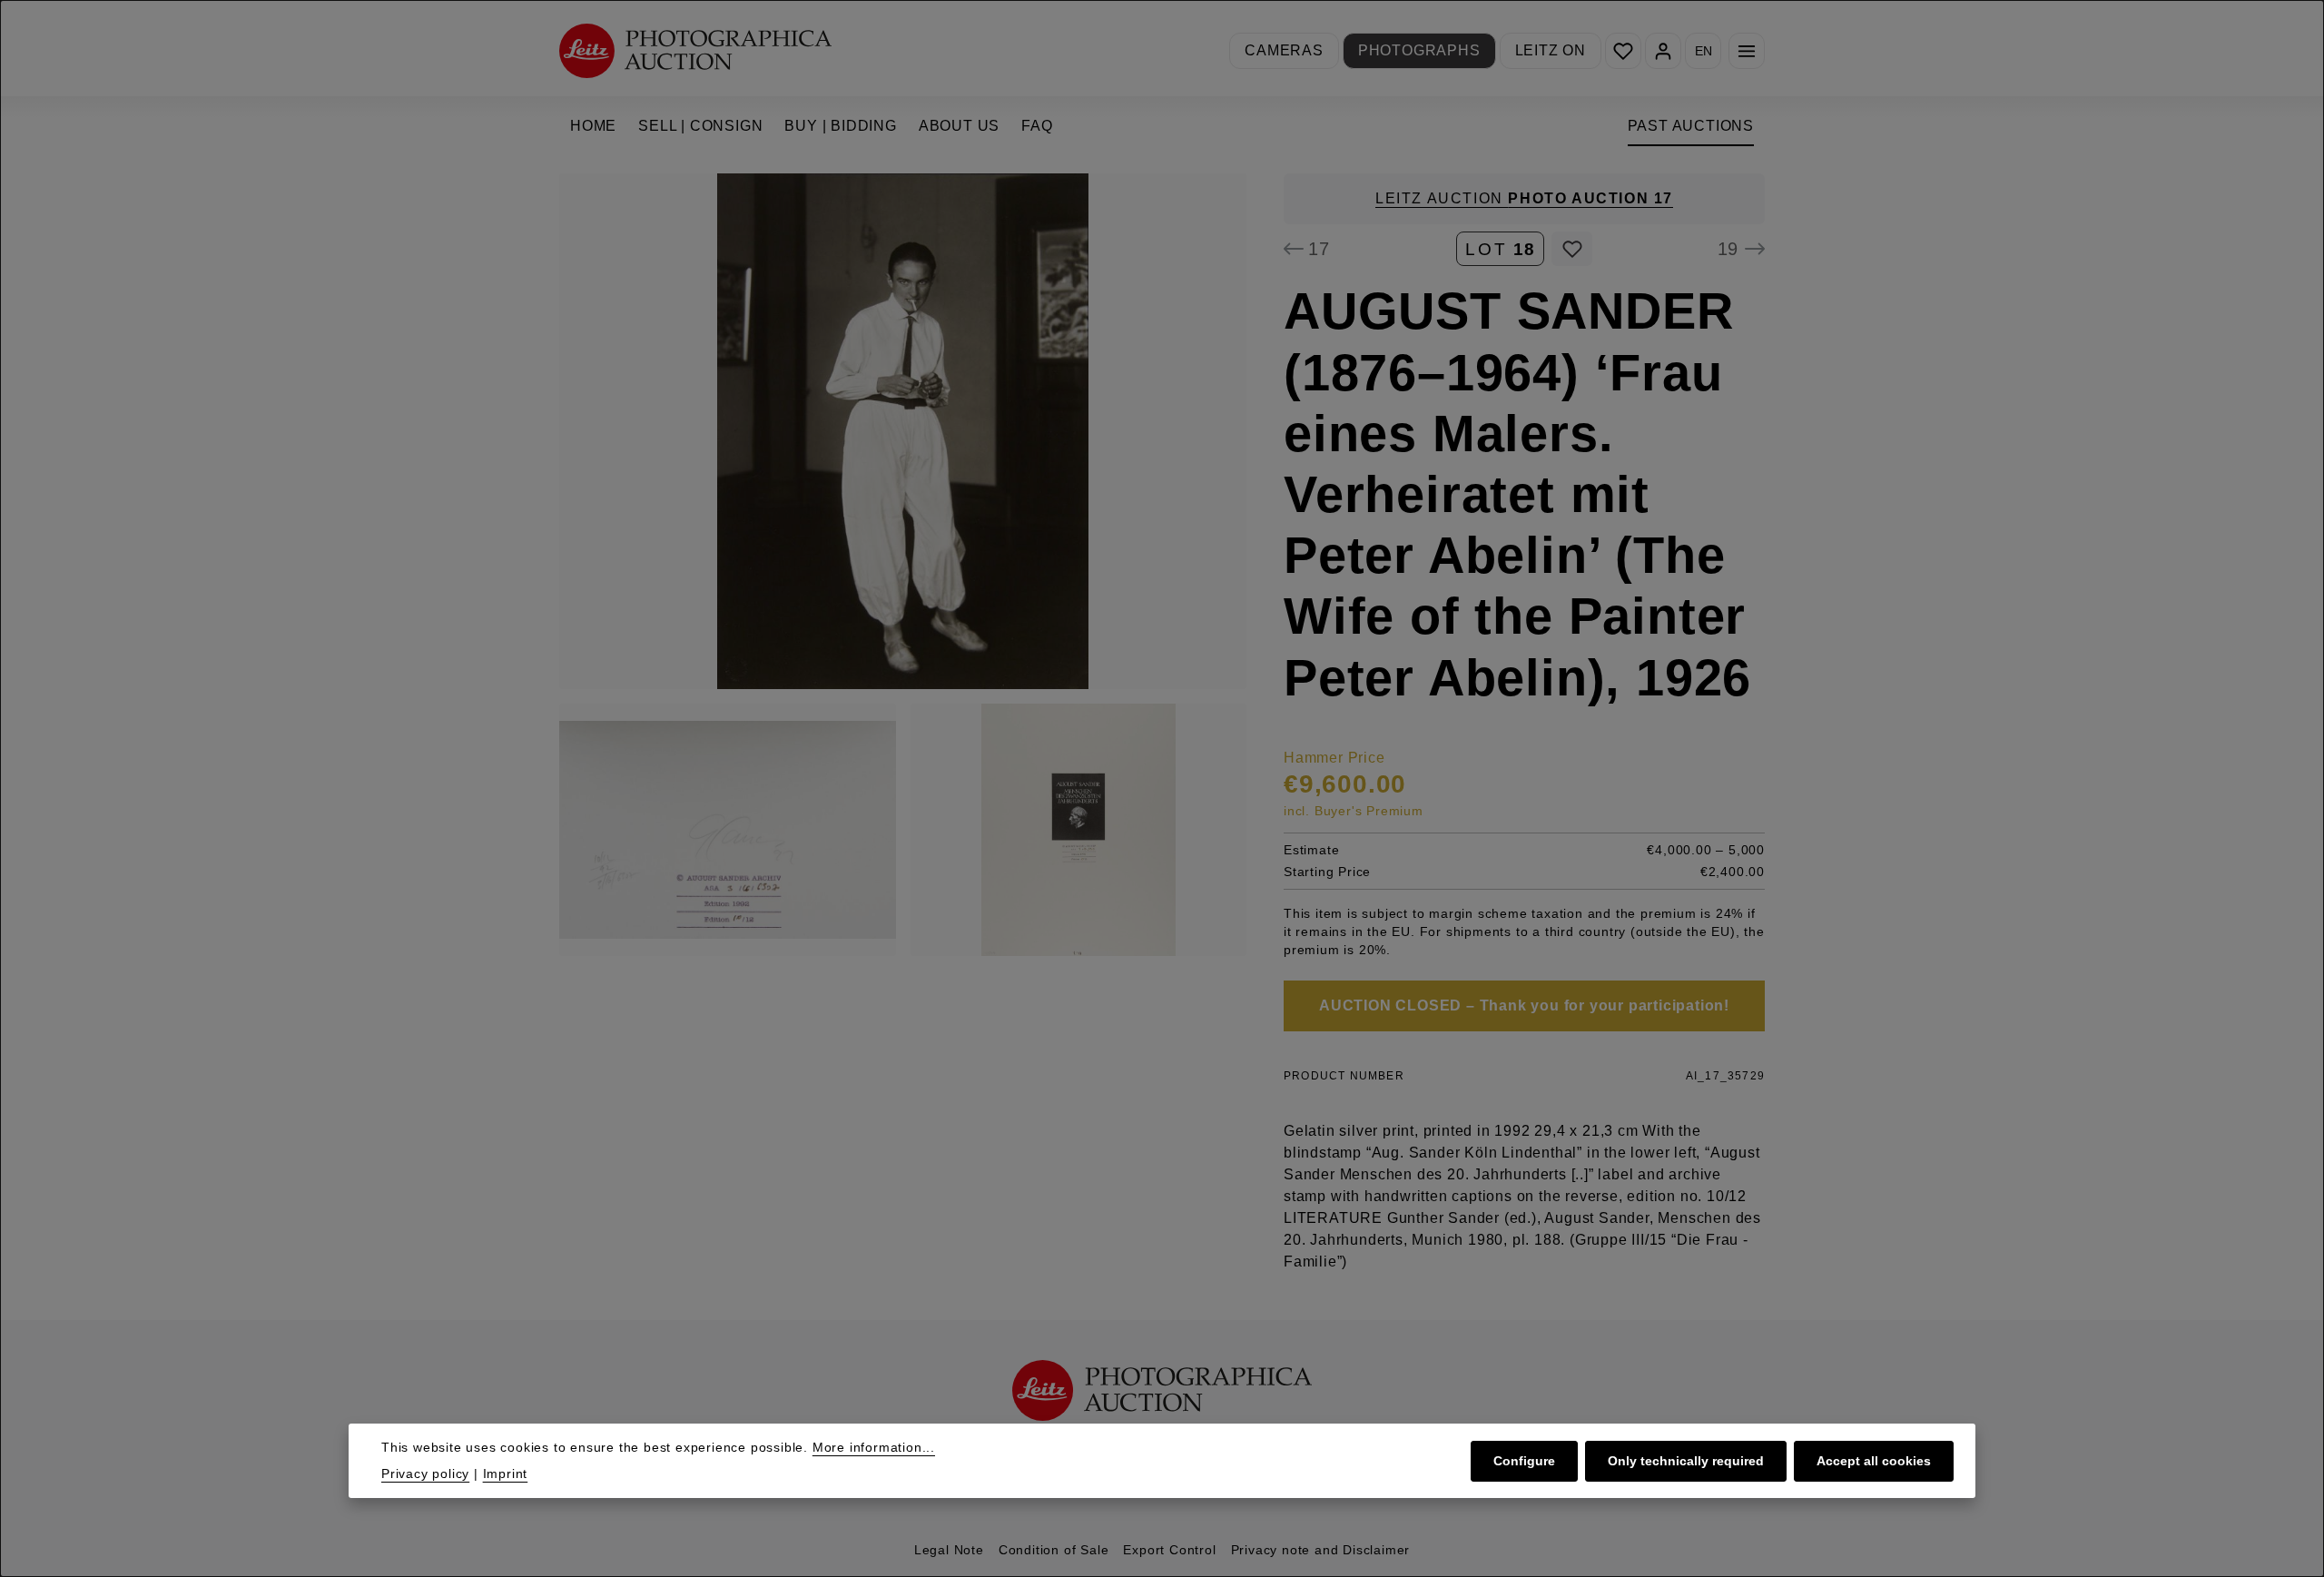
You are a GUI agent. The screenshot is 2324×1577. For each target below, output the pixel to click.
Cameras (1284, 50)
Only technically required (1686, 1461)
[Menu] (1747, 51)
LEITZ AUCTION (1524, 198)
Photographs (1419, 50)
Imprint (506, 1474)
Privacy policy (425, 1474)
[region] (903, 565)
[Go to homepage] (695, 50)
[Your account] (1663, 51)
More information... (874, 1447)
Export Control (1169, 1550)
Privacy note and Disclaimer (1321, 1550)
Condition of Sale (1054, 1550)
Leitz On (1551, 50)
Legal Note (949, 1550)
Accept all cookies (1874, 1461)
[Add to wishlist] (1572, 249)
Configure (1524, 1461)
